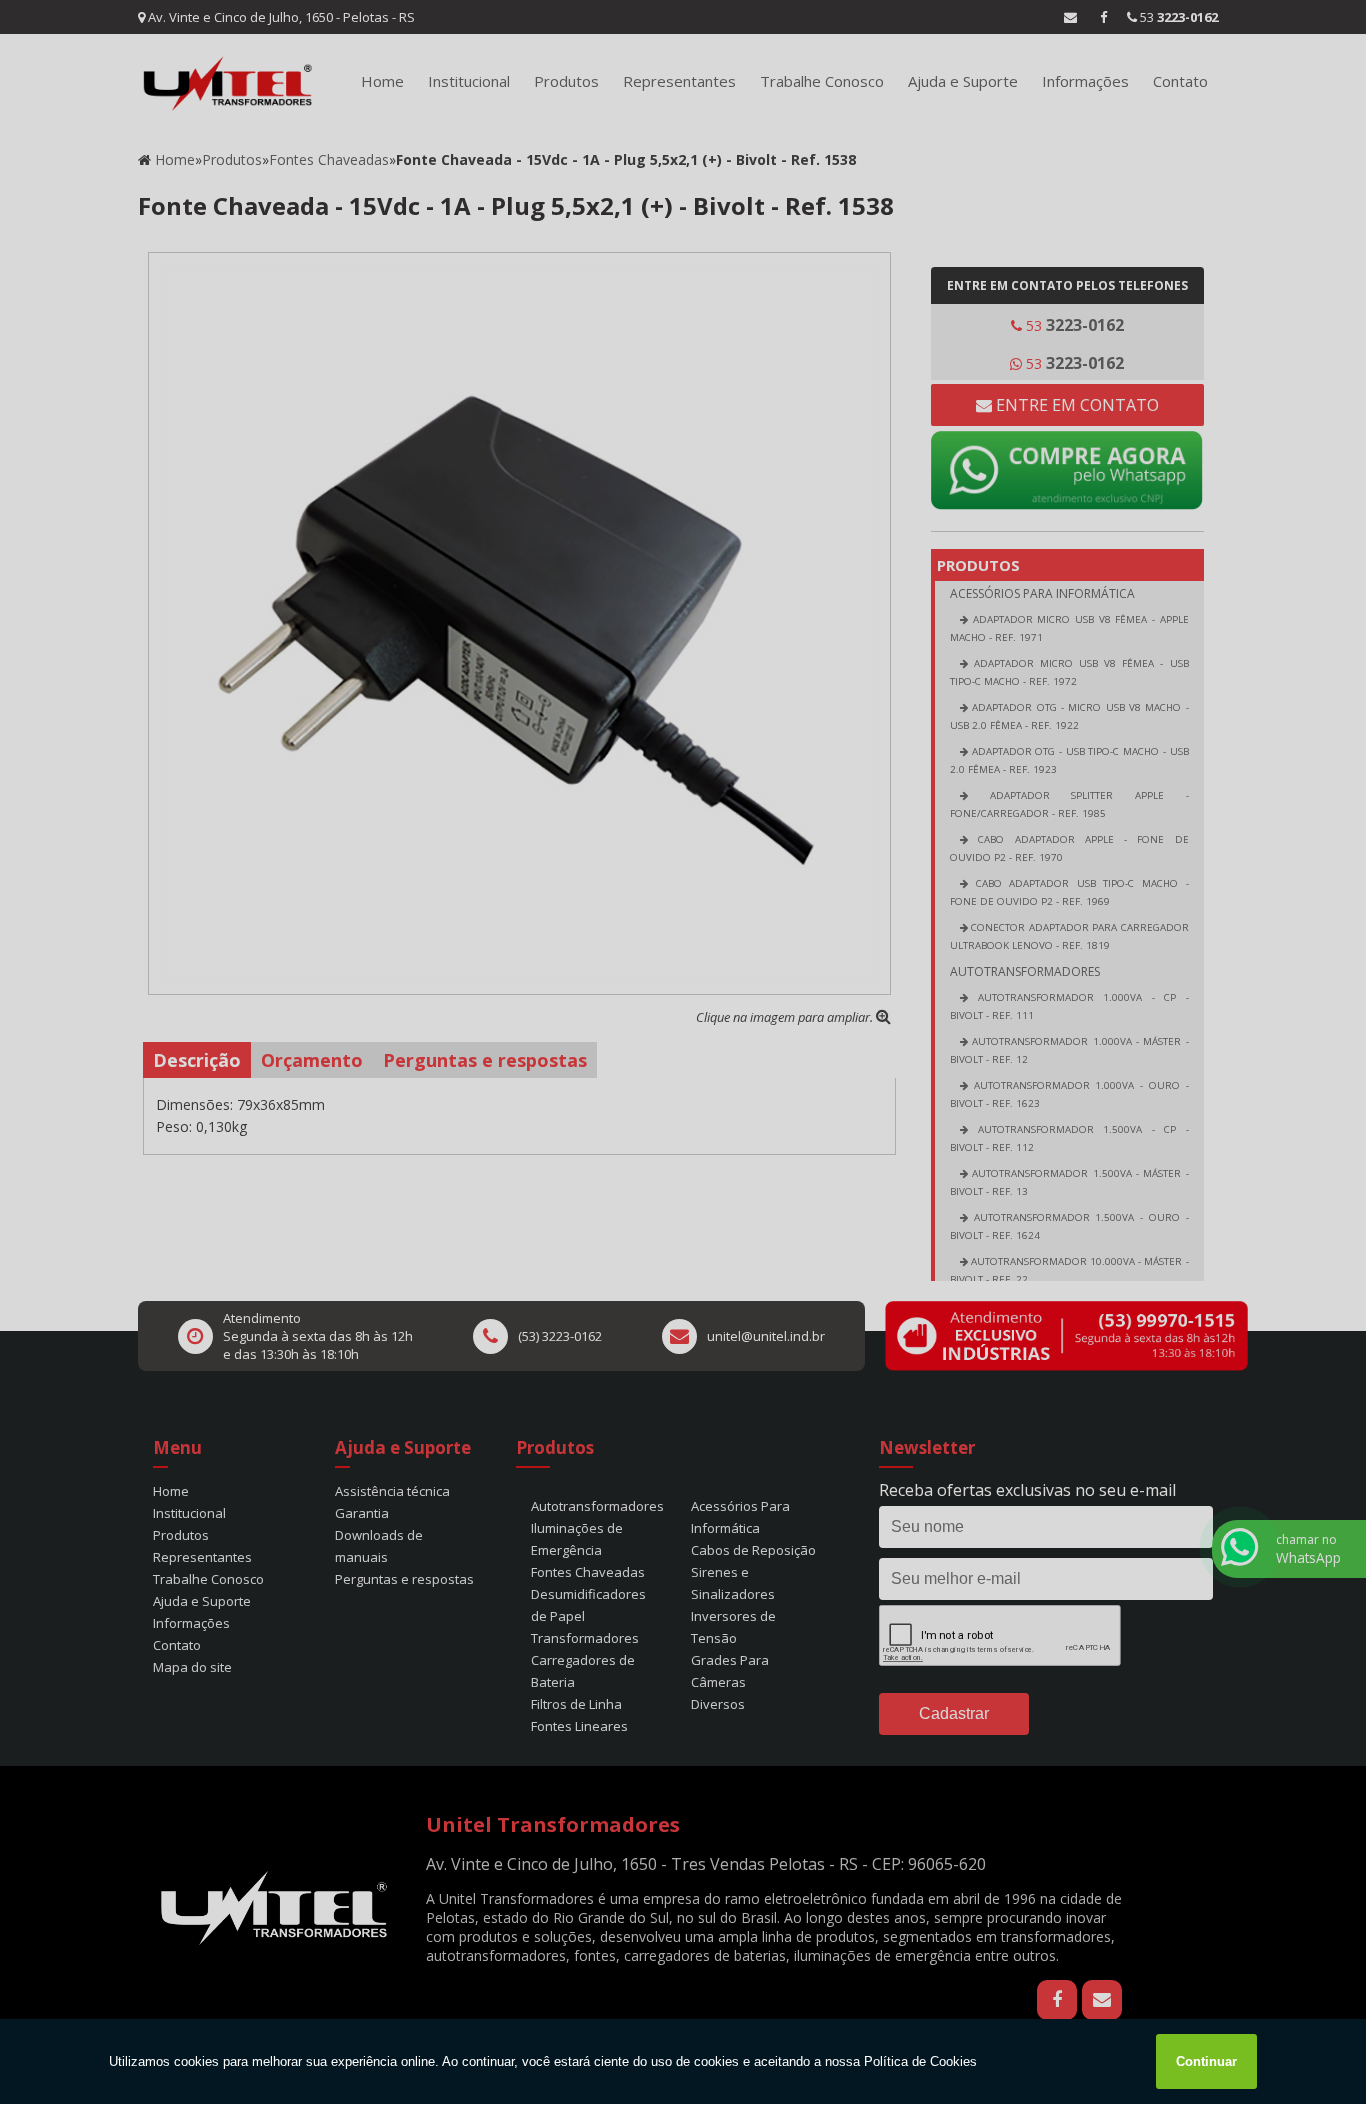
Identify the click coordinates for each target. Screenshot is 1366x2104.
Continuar (1206, 2061)
